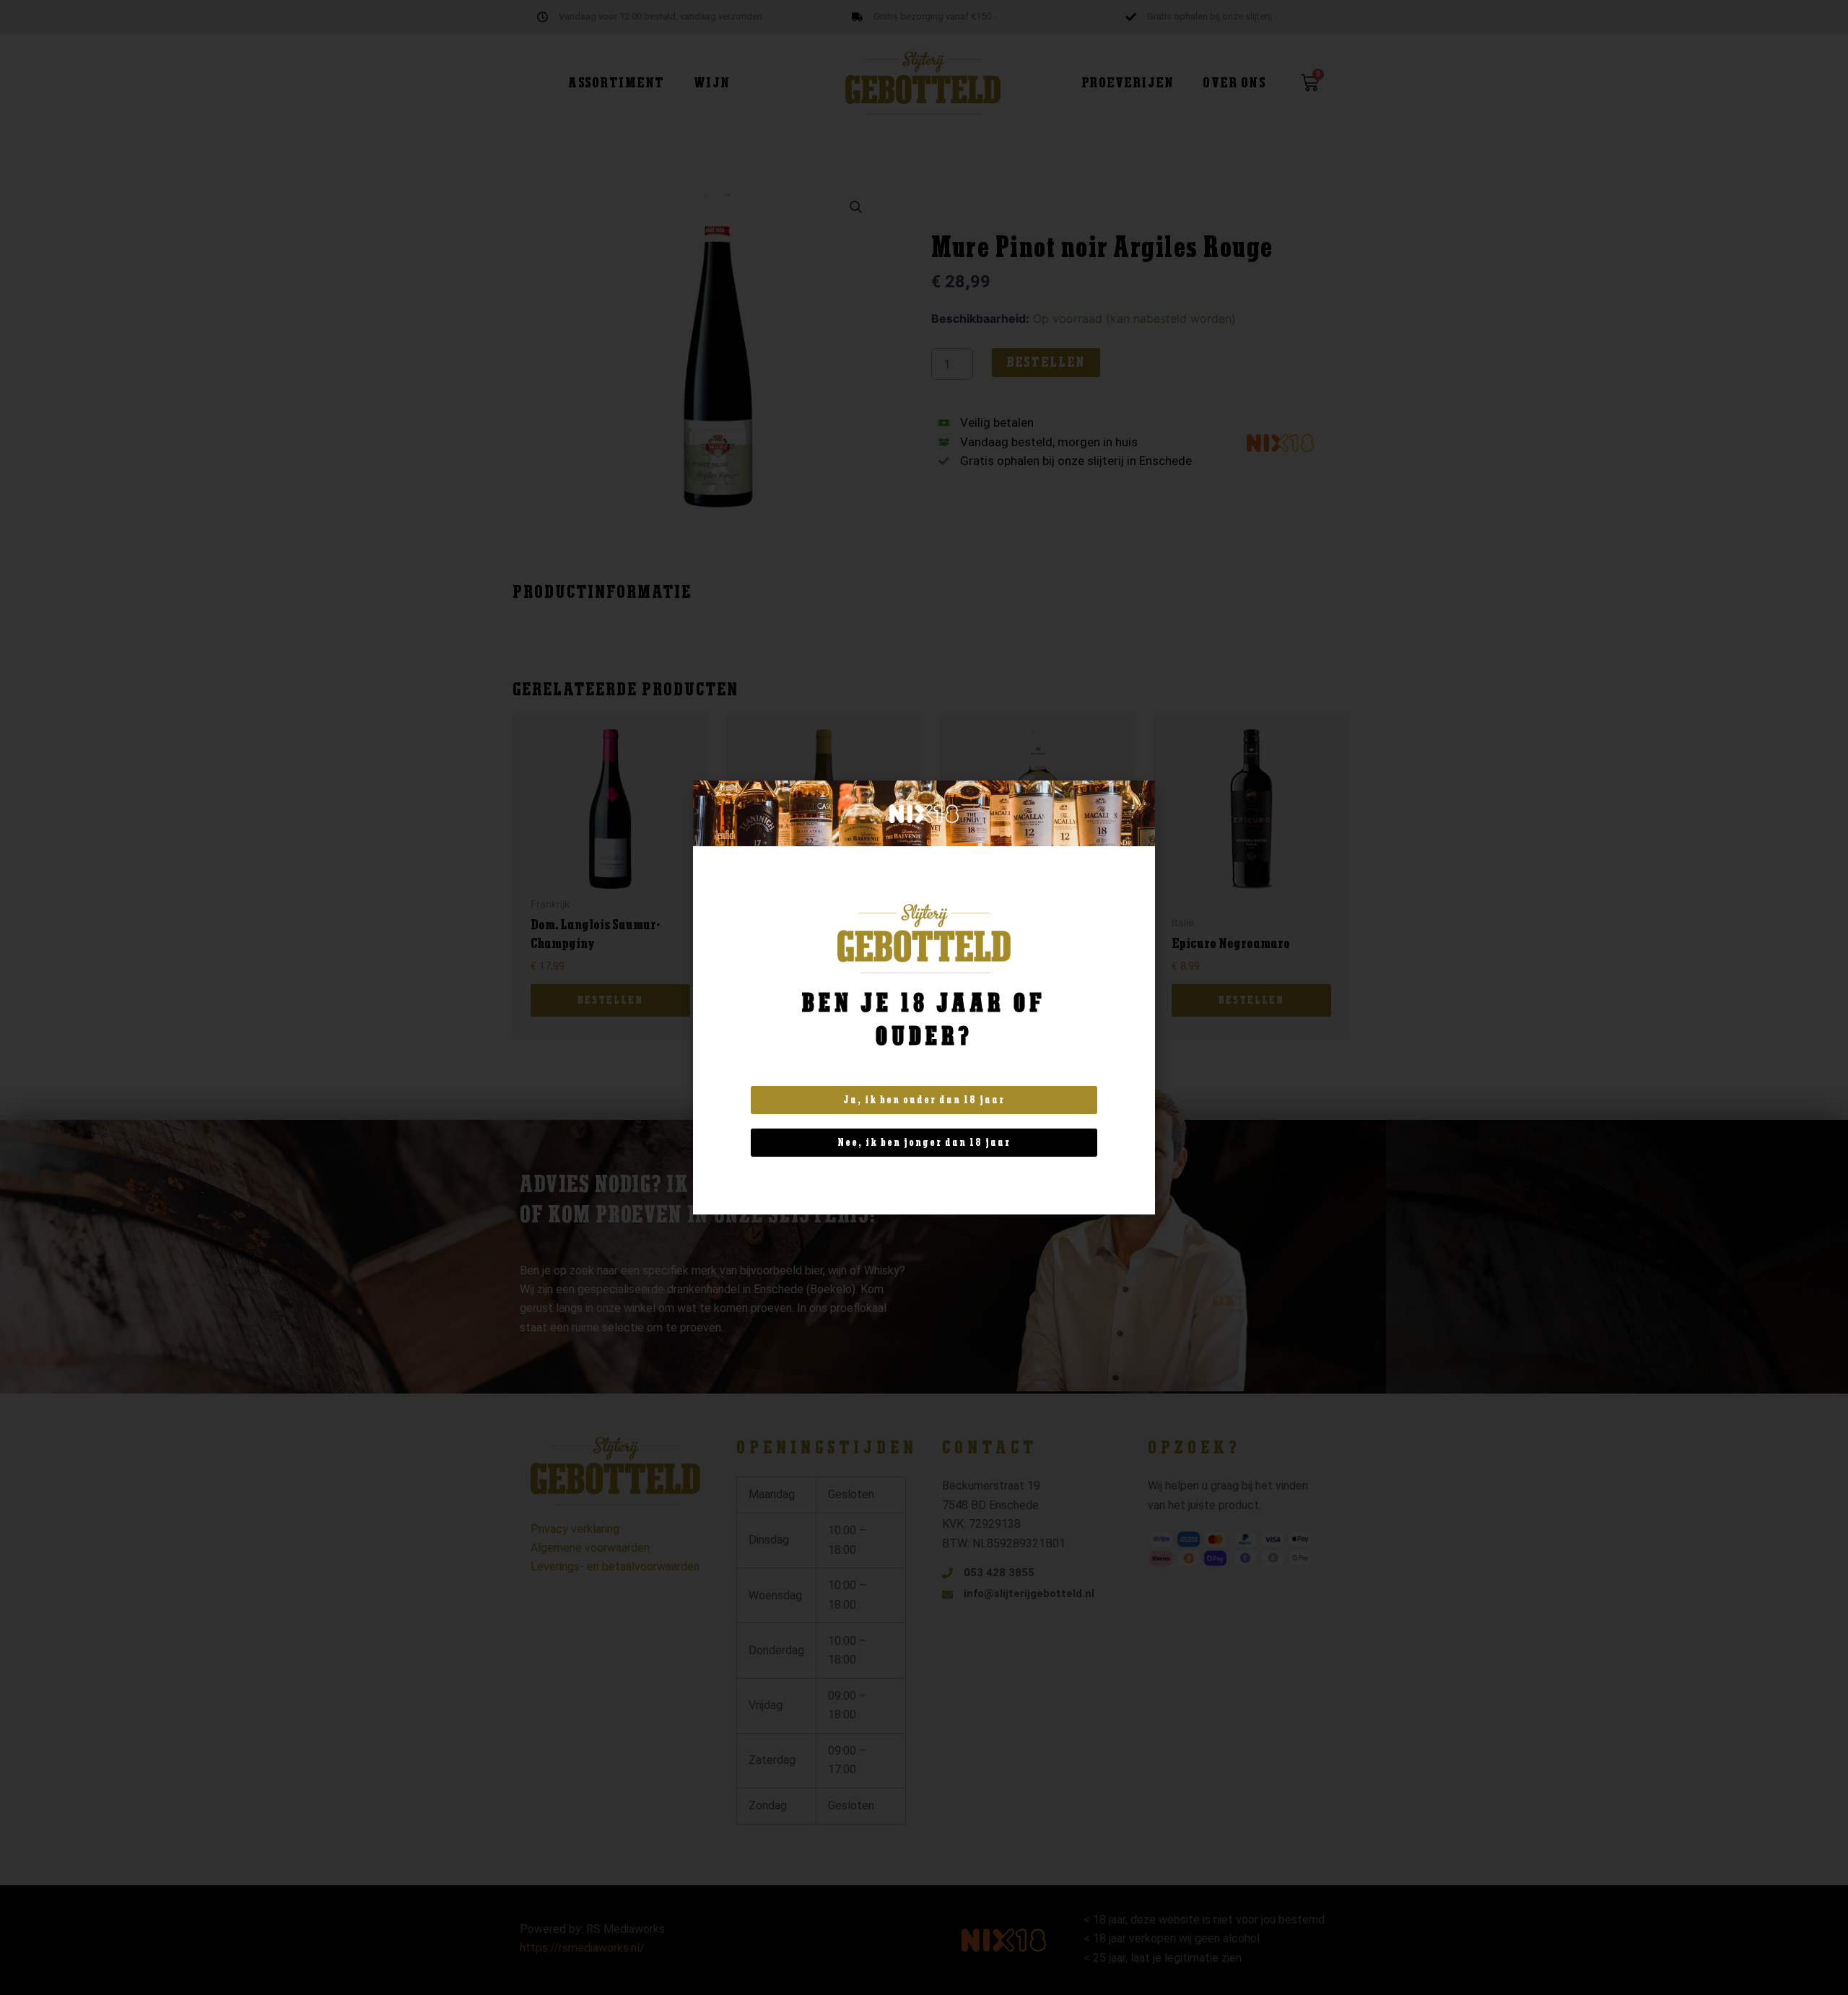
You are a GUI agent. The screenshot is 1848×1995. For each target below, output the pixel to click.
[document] (924, 997)
